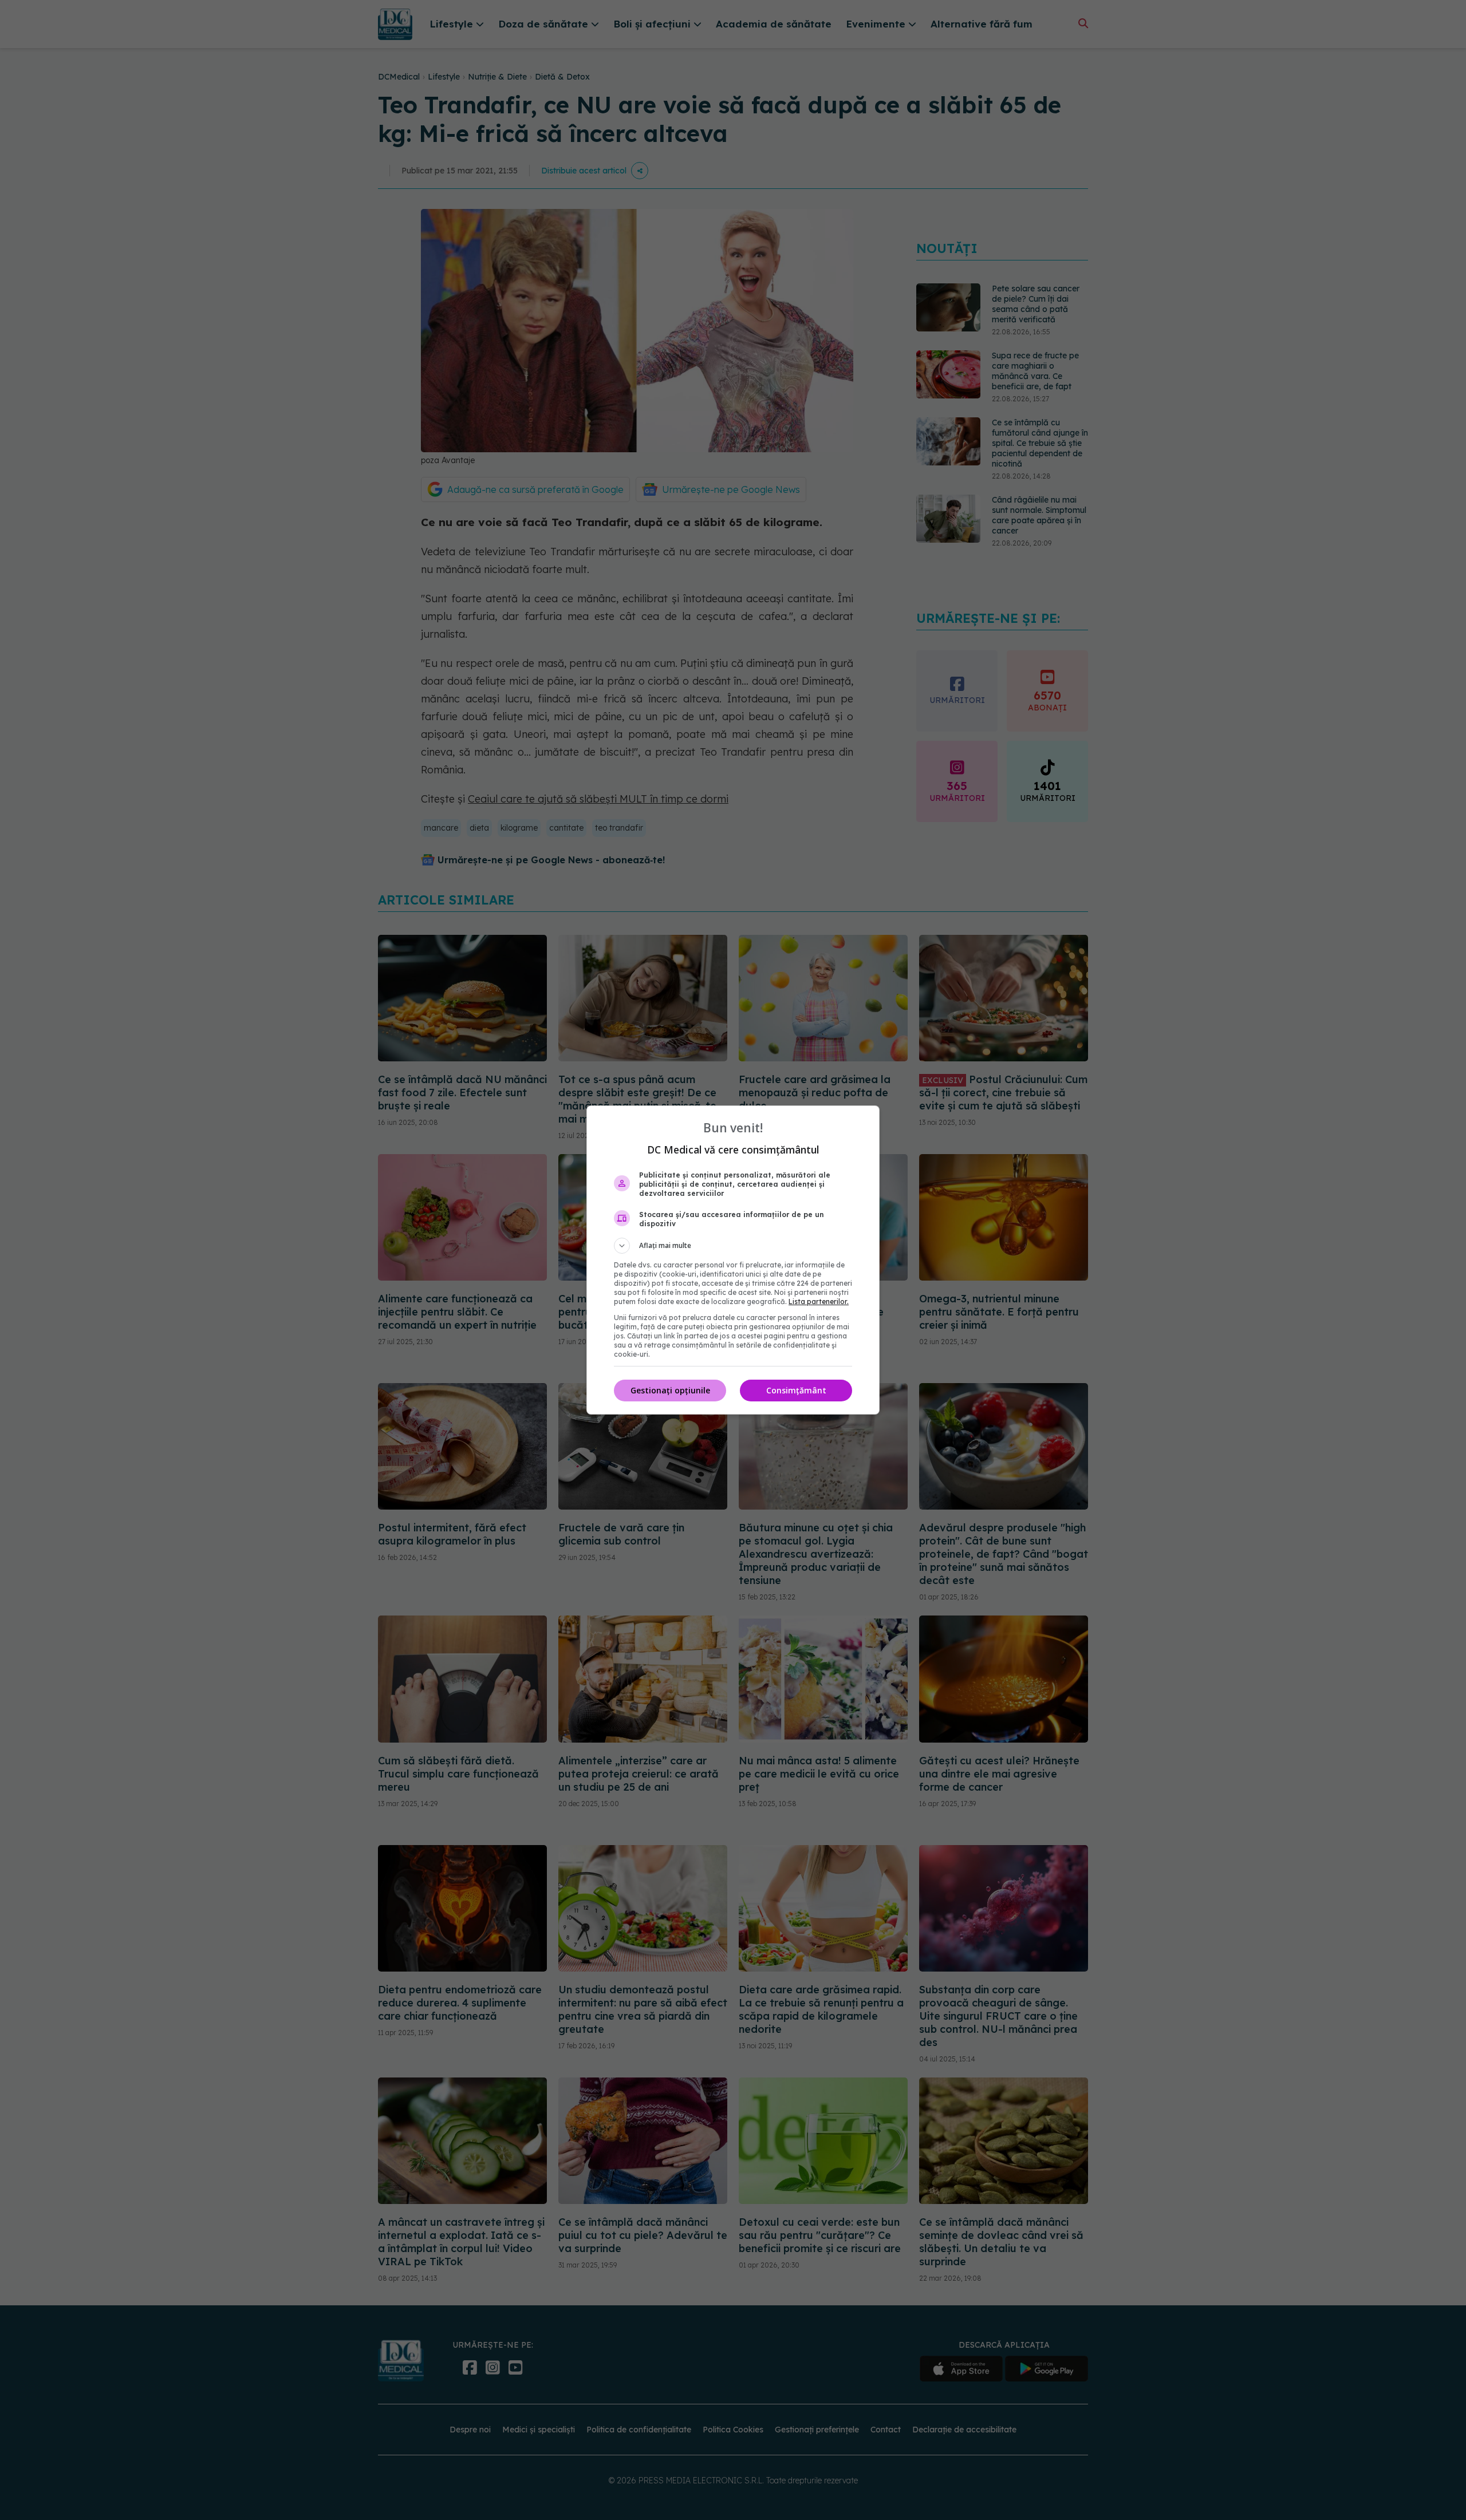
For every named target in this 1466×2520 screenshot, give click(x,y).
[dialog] (733, 1260)
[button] (733, 1246)
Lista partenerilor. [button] (819, 1302)
